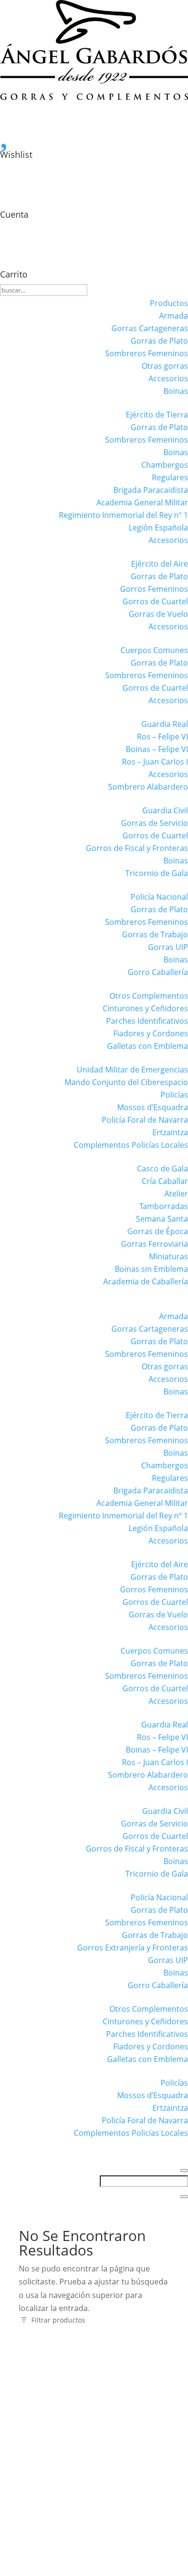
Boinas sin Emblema (151, 1269)
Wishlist (16, 154)
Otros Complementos (149, 996)
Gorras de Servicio (154, 823)
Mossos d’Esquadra (153, 1107)
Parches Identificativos (147, 1021)
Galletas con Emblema (148, 1046)
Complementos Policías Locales (131, 1145)
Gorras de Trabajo (155, 934)
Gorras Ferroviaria (154, 1244)
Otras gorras (165, 366)
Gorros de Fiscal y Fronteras (137, 848)
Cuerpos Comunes (154, 650)
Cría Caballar (165, 1181)
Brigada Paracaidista (151, 490)
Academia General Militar (142, 502)
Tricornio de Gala (157, 873)
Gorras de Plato (159, 341)
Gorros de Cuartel (155, 601)
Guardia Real (165, 724)
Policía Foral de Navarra (145, 1120)
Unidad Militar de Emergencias (132, 1070)
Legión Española (158, 528)
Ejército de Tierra (157, 415)
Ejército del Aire (160, 564)
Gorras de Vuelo (158, 614)
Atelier (176, 1194)
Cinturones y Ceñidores (145, 1008)
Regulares (170, 477)
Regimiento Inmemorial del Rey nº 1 (123, 515)
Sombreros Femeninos (147, 353)
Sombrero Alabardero (148, 787)
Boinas (176, 391)
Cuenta (14, 214)
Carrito (14, 274)
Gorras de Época (158, 1231)
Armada (174, 316)
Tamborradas (164, 1206)
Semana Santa (162, 1219)
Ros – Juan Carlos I (155, 762)
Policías (174, 1095)
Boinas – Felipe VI (157, 749)
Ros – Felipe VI (162, 737)
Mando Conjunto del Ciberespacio (126, 1082)
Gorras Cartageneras (150, 328)
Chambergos (165, 465)
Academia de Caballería (146, 1281)
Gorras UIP (168, 947)
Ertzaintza (170, 1132)
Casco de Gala (162, 1169)
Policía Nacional (159, 897)
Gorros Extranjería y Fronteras (133, 1948)
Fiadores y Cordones (151, 1033)
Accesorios (168, 378)
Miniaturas (168, 1256)
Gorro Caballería (158, 972)
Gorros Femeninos (154, 589)
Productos (169, 303)
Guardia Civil (165, 810)
